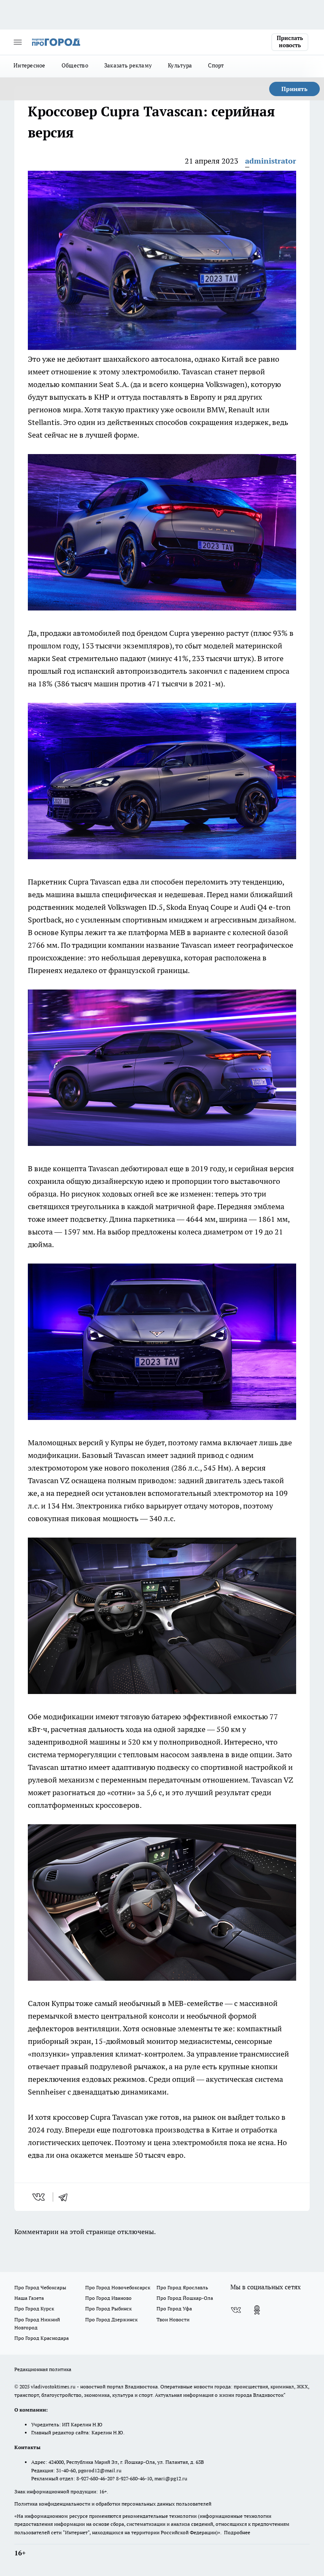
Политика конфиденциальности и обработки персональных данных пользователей (113, 2504)
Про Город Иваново (108, 2298)
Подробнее (237, 2532)
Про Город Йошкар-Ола (185, 2298)
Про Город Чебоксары (40, 2287)
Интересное (30, 65)
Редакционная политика (43, 2369)
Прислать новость (290, 42)
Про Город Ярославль (182, 2287)
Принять (294, 89)
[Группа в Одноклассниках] (257, 2310)
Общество (75, 65)
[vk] (39, 2197)
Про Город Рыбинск (108, 2308)
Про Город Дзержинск (111, 2319)
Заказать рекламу (128, 65)
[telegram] (66, 2197)
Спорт (216, 65)
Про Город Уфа (174, 2308)
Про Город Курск (34, 2308)
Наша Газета (29, 2298)
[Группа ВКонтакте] (236, 2310)
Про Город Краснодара (42, 2338)
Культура (180, 65)
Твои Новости (173, 2319)
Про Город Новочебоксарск (118, 2287)
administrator (271, 161)
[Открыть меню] (18, 42)
